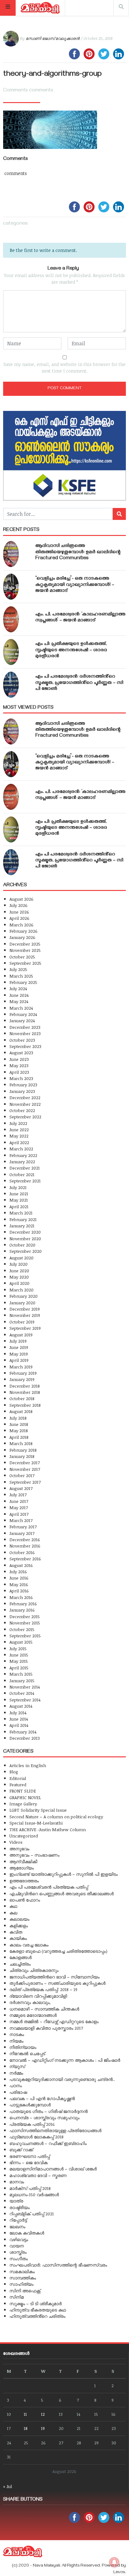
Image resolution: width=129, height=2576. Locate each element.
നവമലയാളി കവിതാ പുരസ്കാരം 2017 (46, 2028)
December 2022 (25, 1097)
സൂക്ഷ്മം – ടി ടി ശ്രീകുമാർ (36, 2303)
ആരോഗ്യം (22, 1868)
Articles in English (28, 1765)
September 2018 (25, 1405)
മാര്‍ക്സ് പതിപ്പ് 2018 (30, 2188)
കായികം (18, 1938)
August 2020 (21, 1258)
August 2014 (21, 1706)
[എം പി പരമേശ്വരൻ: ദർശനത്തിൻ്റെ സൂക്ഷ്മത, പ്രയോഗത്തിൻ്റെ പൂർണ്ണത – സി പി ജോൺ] (11, 685)
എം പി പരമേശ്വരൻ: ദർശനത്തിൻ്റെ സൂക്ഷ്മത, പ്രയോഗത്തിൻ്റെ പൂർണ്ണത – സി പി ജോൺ (79, 683)
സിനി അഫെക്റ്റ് (25, 2291)
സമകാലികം (22, 2271)
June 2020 (19, 1271)
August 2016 (21, 1565)
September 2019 (25, 1328)
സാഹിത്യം (21, 2284)
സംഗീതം (19, 2259)
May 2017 (19, 1507)
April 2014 (19, 1725)
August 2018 (21, 1411)
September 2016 (25, 1559)
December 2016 (25, 1539)
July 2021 (18, 1187)
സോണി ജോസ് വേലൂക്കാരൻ (53, 38)
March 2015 (21, 1674)
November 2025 (25, 950)
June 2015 (19, 1655)
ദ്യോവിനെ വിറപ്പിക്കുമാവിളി (38, 1996)
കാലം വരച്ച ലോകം (29, 1945)
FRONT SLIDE (23, 1791)
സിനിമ (17, 2297)
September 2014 (25, 1700)
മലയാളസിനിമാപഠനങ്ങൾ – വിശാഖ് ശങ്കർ (53, 2169)
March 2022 (21, 1149)
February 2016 (23, 1604)
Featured (18, 1785)
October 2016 (22, 1552)
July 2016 (18, 1572)
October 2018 (22, 1398)
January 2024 (22, 1021)
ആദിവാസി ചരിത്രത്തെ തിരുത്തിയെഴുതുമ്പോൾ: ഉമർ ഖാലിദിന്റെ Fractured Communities (78, 552)
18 (26, 2428)
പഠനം (16, 2085)
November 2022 (25, 1104)
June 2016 (19, 1578)
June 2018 (19, 1424)
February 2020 (23, 1296)
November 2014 (25, 1687)
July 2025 (18, 969)
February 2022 (23, 1155)
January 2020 (22, 1303)
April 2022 (19, 1142)
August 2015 (21, 1642)
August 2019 (21, 1335)
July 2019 (18, 1341)
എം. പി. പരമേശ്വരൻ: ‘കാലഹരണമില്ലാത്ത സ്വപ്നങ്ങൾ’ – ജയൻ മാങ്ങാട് (80, 618)
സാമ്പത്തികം (23, 2278)
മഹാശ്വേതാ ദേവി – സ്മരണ (38, 2175)
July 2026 (18, 905)
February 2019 (23, 1373)
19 (43, 2428)
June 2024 (19, 995)
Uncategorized (24, 1836)
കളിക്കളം (19, 1926)
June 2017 (19, 1501)
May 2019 (19, 1354)
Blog (14, 1772)
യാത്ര (16, 2201)
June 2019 (19, 1347)
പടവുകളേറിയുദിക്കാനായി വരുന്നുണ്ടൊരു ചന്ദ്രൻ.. (62, 2079)
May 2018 (19, 1430)
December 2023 (25, 1027)
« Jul (8, 2486)
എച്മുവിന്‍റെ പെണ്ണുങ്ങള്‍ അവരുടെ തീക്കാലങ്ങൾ (62, 1894)
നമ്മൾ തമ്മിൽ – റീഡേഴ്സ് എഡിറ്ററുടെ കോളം (54, 2021)
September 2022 (25, 1117)
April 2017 (19, 1514)
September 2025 (25, 963)
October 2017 (22, 1475)
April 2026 (19, 918)
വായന (17, 2246)
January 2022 (22, 1162)
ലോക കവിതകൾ (27, 2233)
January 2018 (22, 1456)
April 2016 (19, 1591)
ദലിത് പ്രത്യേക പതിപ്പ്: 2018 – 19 (43, 1989)
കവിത (16, 1932)
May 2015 (19, 1661)
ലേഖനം (17, 2227)
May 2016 (19, 1584)
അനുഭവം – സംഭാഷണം (34, 1855)
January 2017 (22, 1533)
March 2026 (21, 925)
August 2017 (21, 1488)
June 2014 (19, 1719)
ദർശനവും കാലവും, (30, 2002)
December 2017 (25, 1463)
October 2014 (22, 1693)
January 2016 (22, 1610)
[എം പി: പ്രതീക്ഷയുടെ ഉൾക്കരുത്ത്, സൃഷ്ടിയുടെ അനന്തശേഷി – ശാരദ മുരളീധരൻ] (11, 652)
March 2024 (21, 1008)
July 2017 (18, 1495)
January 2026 (22, 937)
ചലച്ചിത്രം (20, 1964)
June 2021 (19, 1194)
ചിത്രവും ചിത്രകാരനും (34, 1970)
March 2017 (21, 1520)
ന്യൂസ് (17, 2066)
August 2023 (21, 1053)
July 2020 (18, 1264)
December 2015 (25, 1616)
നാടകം (17, 2034)
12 (43, 2414)
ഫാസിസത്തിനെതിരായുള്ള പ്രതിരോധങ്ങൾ (55, 2130)
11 (25, 2414)
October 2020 (22, 1245)
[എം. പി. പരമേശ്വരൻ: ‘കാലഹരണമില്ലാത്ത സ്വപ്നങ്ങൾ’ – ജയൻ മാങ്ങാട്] (11, 619)
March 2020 (21, 1290)
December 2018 (25, 1386)
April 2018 (19, 1437)
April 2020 (19, 1283)
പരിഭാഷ (18, 2092)
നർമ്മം (16, 2073)
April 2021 (19, 1206)
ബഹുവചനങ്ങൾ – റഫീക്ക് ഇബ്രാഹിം (48, 2143)
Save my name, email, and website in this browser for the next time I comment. (64, 368)
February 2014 (23, 1732)
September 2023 (25, 1046)
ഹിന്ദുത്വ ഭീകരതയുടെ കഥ (38, 2310)
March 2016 (21, 1597)
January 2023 (22, 1091)
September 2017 (25, 1482)
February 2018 (23, 1450)
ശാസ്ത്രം (18, 2252)
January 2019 (22, 1379)
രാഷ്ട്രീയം (20, 2207)
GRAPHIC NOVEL (25, 1797)
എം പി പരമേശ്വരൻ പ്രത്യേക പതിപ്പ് (49, 1887)
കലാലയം (19, 1919)
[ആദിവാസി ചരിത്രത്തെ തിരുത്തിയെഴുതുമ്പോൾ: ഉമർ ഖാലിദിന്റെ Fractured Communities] (11, 554)
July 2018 (18, 1418)
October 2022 (22, 1110)
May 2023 (19, 1065)
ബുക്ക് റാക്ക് (21, 2150)
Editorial (18, 1778)
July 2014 (18, 1713)
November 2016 (25, 1546)
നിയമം (16, 2041)
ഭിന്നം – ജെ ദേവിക (28, 2162)
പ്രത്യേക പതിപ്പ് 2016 (32, 2124)
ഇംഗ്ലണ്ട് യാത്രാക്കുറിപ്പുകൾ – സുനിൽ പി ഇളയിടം (64, 1874)
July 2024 (18, 988)
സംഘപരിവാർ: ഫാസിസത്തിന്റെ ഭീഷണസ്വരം (58, 2265)
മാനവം (17, 2182)
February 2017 (23, 1527)
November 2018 (25, 1392)
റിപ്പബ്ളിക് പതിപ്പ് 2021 (32, 2214)
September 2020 (26, 1251)
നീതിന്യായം (23, 2047)
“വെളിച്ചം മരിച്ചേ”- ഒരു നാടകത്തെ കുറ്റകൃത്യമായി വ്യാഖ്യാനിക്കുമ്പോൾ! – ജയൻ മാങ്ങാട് (75, 585)
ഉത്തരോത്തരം (24, 1881)
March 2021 (21, 1213)
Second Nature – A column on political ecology (56, 1817)
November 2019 (25, 1315)
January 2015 (22, 1681)
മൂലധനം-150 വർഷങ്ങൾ (34, 2194)
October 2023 (22, 1040)
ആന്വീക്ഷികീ (23, 1861)
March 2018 (21, 1443)
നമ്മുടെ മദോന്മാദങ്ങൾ (33, 2015)
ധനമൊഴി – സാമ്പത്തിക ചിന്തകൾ (44, 2009)
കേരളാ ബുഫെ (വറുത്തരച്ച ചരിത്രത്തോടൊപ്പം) (58, 1951)
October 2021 (22, 1174)
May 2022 (19, 1136)
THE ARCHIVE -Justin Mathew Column (48, 1829)
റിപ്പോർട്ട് (18, 2220)
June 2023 (19, 1059)
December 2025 (25, 944)
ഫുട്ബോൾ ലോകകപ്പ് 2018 (36, 2137)
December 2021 (25, 1168)
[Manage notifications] (114, 2562)
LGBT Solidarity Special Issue (38, 1810)
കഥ (13, 1906)
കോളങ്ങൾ (21, 1957)
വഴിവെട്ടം (19, 2239)
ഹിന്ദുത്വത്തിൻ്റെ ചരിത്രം (37, 2316)
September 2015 (25, 1636)
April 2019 (19, 1360)
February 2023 (23, 1085)
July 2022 (18, 1123)
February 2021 (23, 1219)
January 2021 (22, 1226)
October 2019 (22, 1322)
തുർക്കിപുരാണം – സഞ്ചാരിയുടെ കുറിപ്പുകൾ (57, 1983)
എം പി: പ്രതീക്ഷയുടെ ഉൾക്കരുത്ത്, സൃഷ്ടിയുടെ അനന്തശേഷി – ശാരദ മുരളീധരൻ (71, 650)
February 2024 (23, 1014)
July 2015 (18, 1648)
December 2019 (25, 1309)
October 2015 (22, 1629)
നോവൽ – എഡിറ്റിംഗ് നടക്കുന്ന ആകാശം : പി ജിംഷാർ (65, 2060)
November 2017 (25, 1469)
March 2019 (21, 1367)
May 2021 (19, 1200)
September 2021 (25, 1181)
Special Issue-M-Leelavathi (36, 1823)
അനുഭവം (19, 1849)
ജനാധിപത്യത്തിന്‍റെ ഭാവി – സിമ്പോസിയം (54, 1977)
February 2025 (23, 982)
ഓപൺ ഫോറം (25, 1900)
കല (13, 1913)
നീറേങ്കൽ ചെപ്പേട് (27, 2053)
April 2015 (19, 1668)
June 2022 (19, 1130)
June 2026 (19, 912)
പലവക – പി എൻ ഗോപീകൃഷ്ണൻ (42, 2098)
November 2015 (25, 1623)
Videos (16, 1842)
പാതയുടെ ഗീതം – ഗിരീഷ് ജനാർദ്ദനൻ (49, 2111)
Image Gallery (23, 1804)
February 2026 (23, 931)
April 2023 (19, 1072)
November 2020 (25, 1239)
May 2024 (19, 1001)
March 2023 (21, 1078)
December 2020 (25, 1232)
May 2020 (19, 1277)
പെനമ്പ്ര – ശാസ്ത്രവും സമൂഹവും (44, 2118)
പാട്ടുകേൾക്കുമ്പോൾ (30, 2105)
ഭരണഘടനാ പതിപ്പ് (30, 2156)
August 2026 (21, 899)
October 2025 (22, 957)
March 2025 (21, 976)
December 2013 (25, 1738)
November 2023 (25, 1033)
